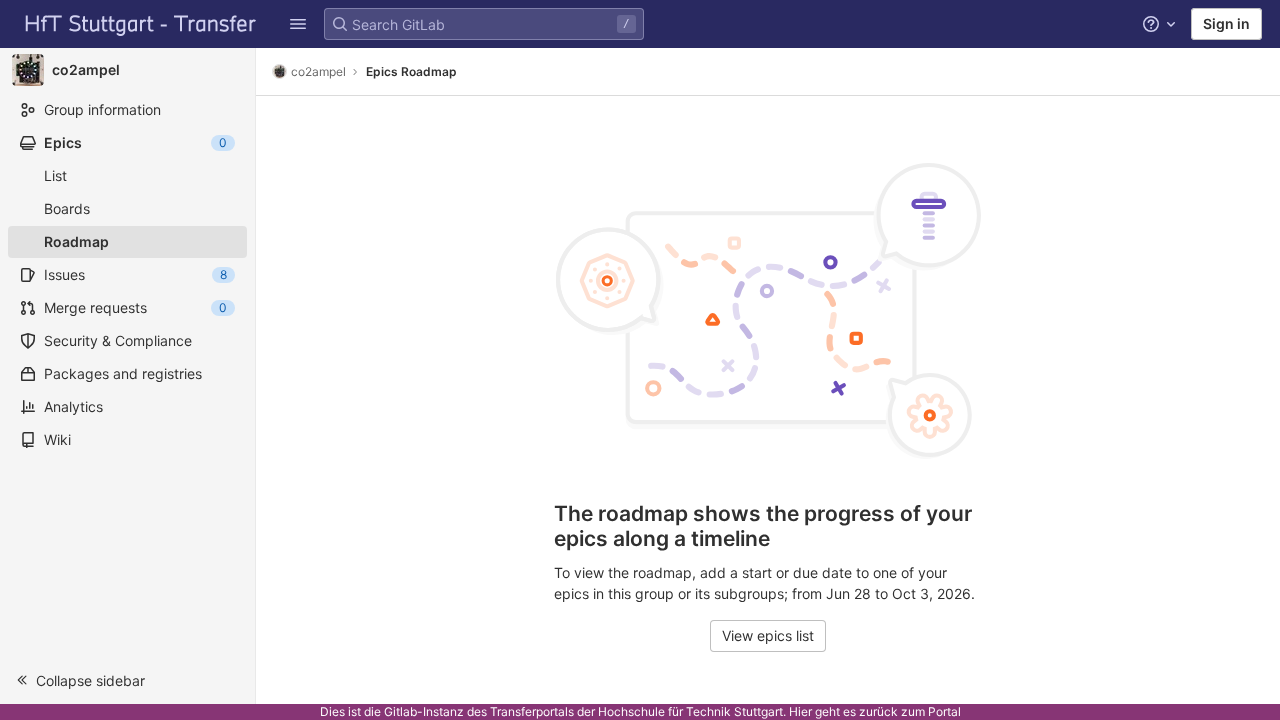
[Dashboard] (141, 24)
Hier (800, 711)
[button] (298, 24)
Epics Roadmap (411, 71)
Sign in (1226, 23)
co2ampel (318, 71)
